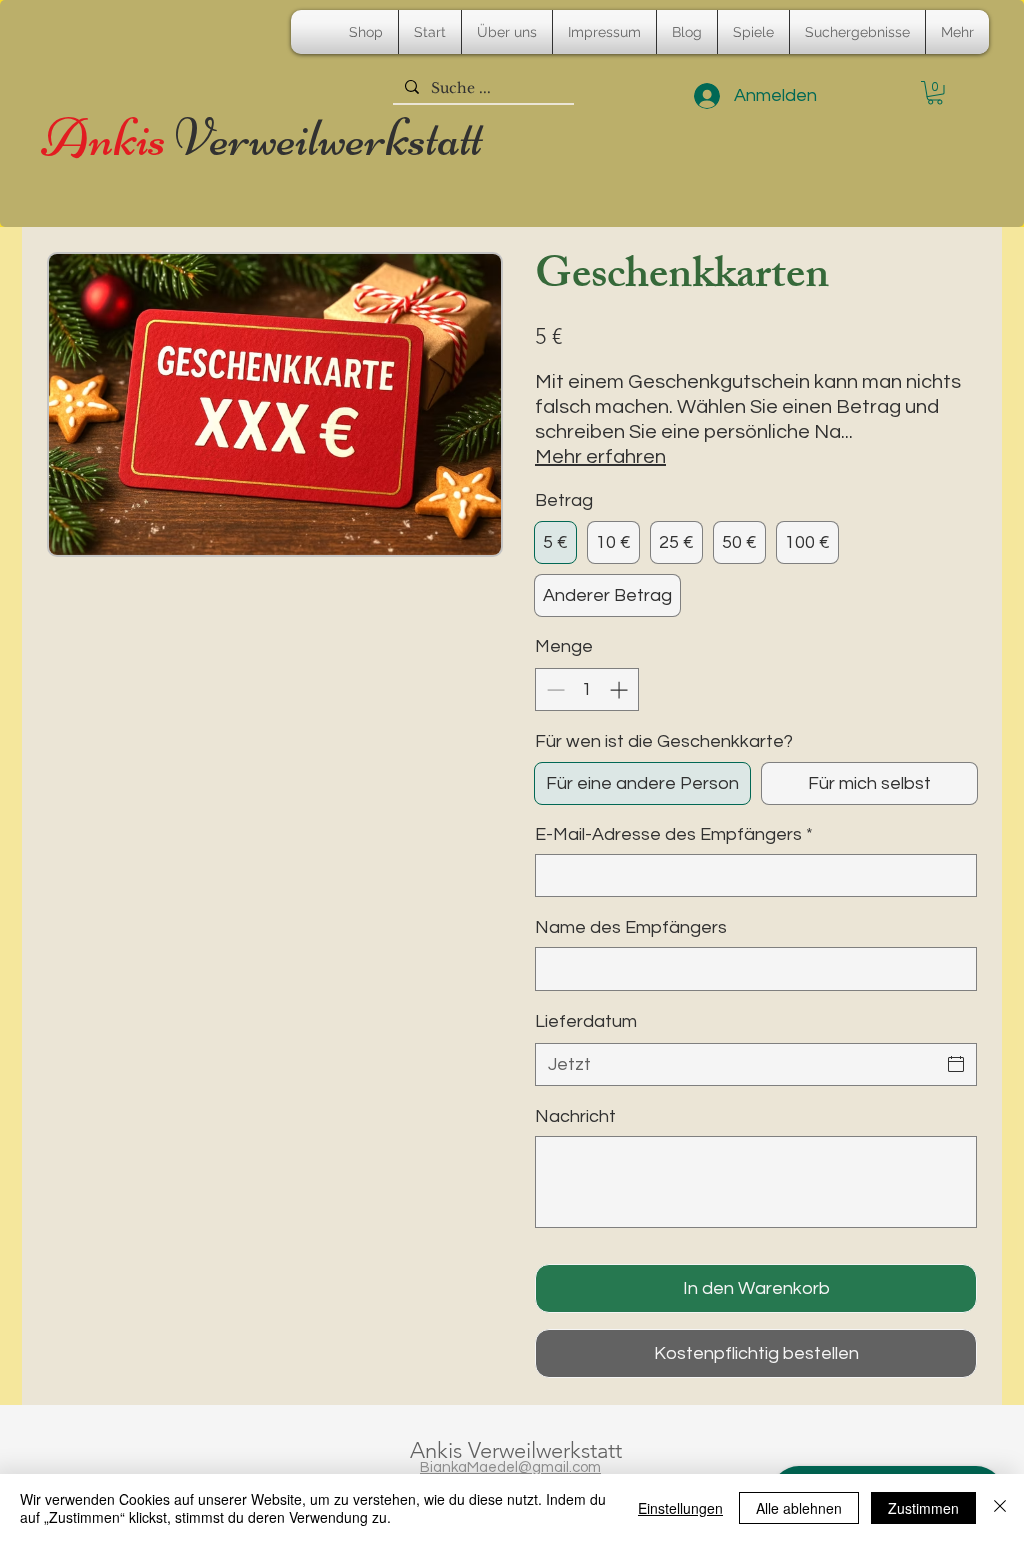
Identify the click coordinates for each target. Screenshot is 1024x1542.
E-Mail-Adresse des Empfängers (674, 834)
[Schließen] (1000, 1508)
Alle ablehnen (799, 1508)
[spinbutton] (587, 689)
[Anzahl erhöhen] (620, 689)
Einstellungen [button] (680, 1508)
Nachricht (575, 1116)
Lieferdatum (586, 1021)
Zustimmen (923, 1508)
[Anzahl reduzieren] (553, 689)
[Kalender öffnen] (956, 1064)
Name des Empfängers (631, 927)
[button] (935, 93)
